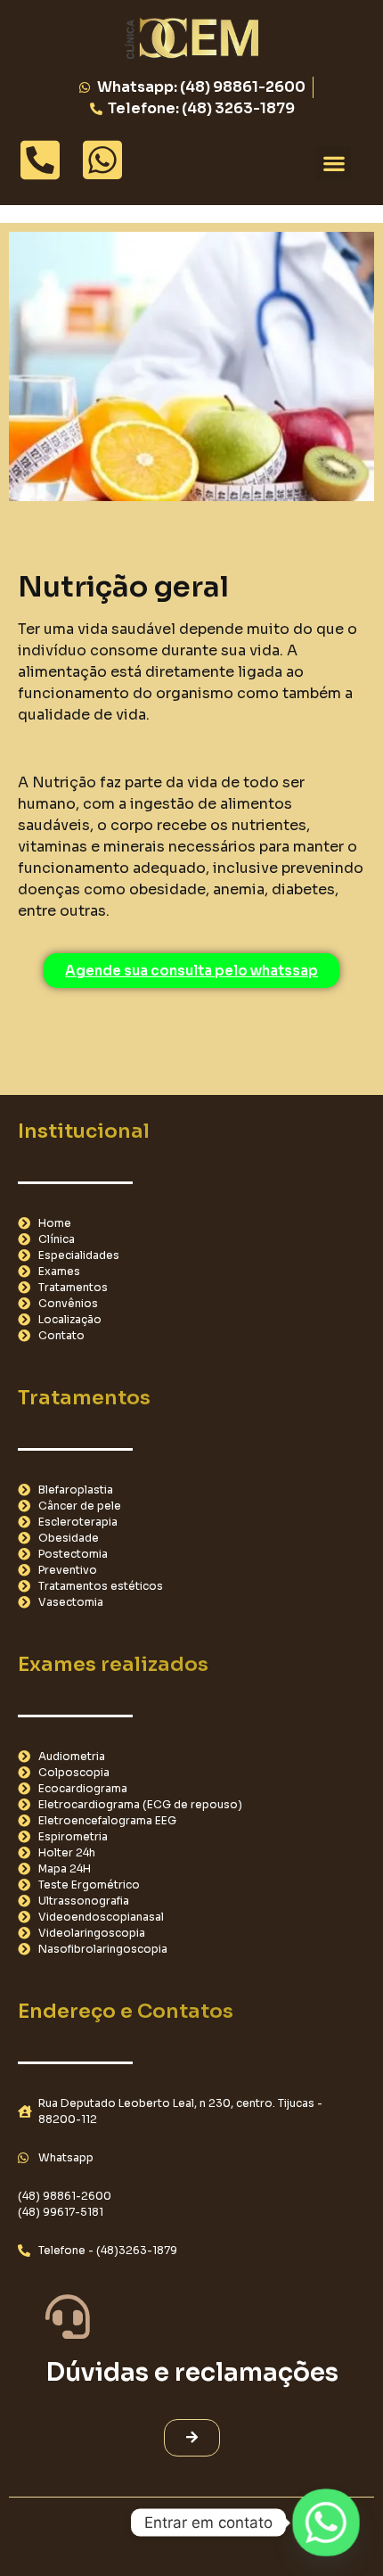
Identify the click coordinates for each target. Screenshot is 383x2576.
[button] (334, 164)
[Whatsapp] (326, 2523)
